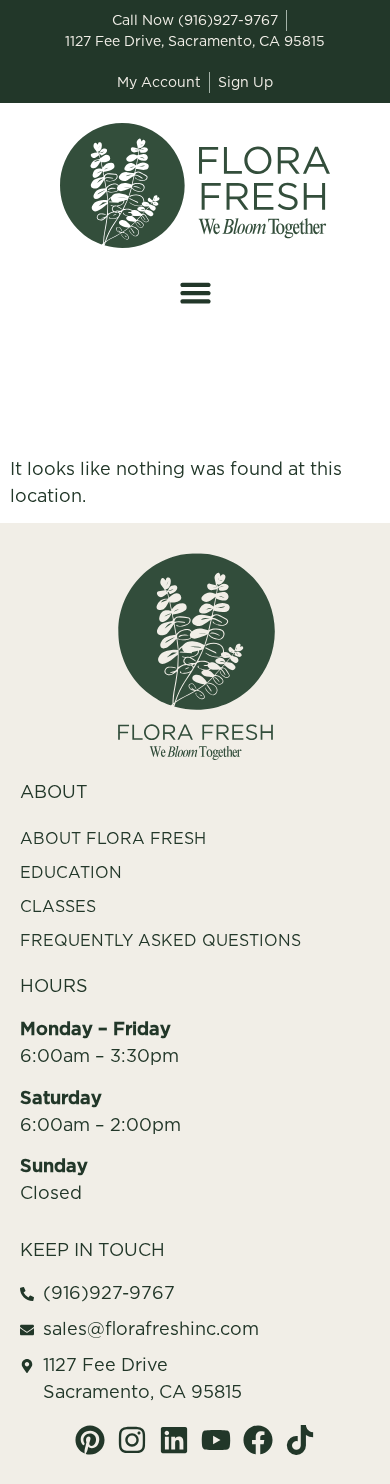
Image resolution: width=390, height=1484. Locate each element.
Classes (58, 906)
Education (71, 872)
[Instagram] (132, 1440)
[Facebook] (258, 1440)
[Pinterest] (90, 1440)
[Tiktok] (300, 1440)
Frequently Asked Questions (160, 940)
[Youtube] (216, 1440)
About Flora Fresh (113, 838)
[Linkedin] (174, 1440)
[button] (195, 293)
